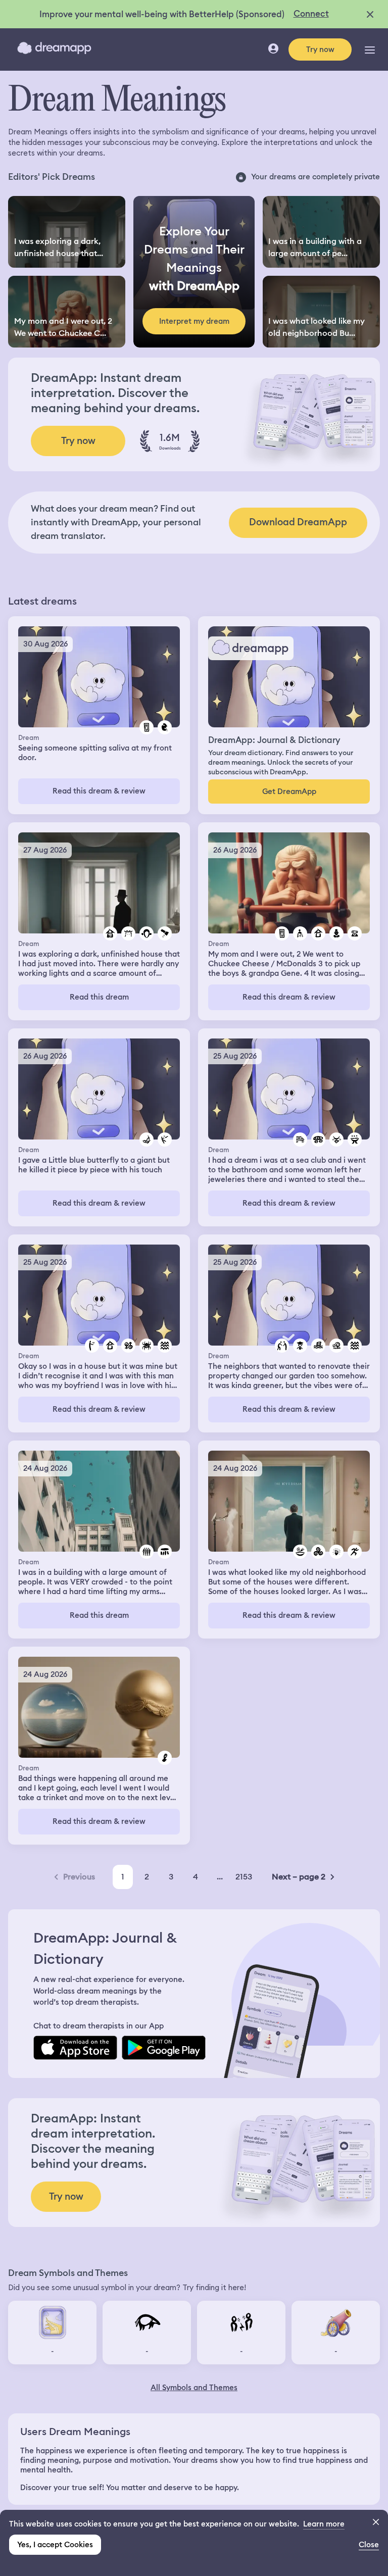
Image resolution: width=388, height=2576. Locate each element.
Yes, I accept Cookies (55, 2545)
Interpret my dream (194, 321)
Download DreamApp (298, 522)
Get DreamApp (289, 791)
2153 (244, 1877)
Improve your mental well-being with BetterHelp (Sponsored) (162, 14)
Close (369, 2545)
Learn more (324, 2524)
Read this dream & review (99, 791)
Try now (320, 49)
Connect (311, 14)
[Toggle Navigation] (370, 49)
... (220, 1877)
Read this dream (99, 997)
